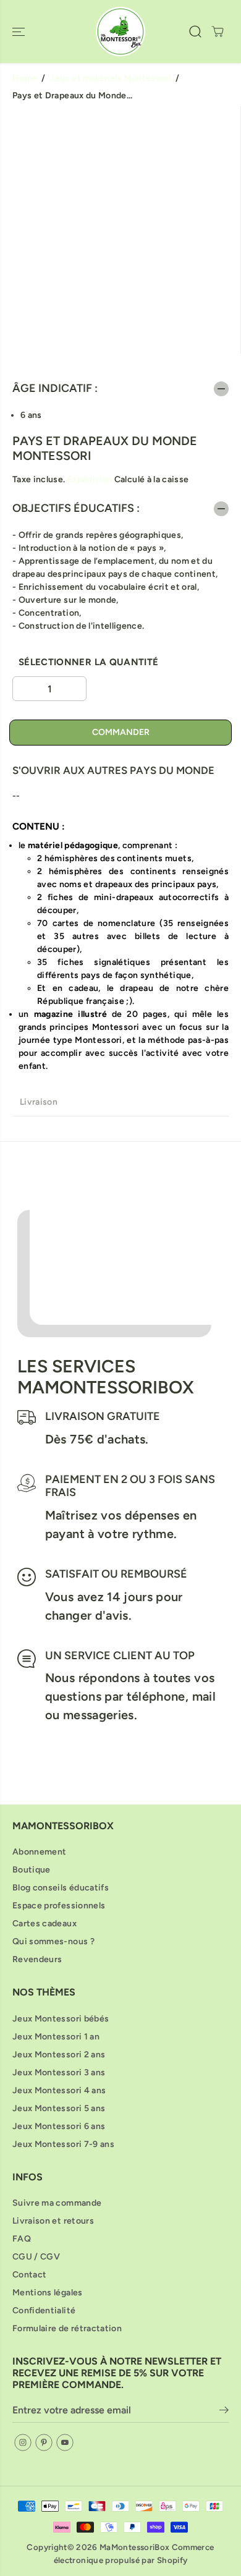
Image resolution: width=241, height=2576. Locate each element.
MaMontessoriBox (134, 2547)
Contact (29, 2275)
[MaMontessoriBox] (120, 32)
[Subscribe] (224, 2412)
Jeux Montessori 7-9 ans (63, 2144)
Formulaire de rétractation (67, 2328)
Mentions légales (48, 2293)
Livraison (39, 1102)
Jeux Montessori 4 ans (59, 2090)
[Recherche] (195, 32)
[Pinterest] (44, 2442)
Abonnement (40, 1852)
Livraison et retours (53, 2221)
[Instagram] (23, 2442)
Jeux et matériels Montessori (110, 78)
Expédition (90, 479)
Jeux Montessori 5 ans (59, 2108)
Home (25, 78)
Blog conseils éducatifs (61, 1888)
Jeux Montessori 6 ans (59, 2126)
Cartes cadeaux (44, 1923)
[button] (20, 32)
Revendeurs (37, 1959)
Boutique (32, 1870)
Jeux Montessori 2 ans (59, 2055)
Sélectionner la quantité (88, 662)
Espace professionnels (59, 1906)
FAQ (22, 2239)
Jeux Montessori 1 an (56, 2037)
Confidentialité (44, 2310)
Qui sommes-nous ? (53, 1941)
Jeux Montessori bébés (61, 2019)
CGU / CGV (36, 2257)
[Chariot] (218, 32)
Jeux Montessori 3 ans (59, 2072)
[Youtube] (65, 2442)
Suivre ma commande (57, 2203)
